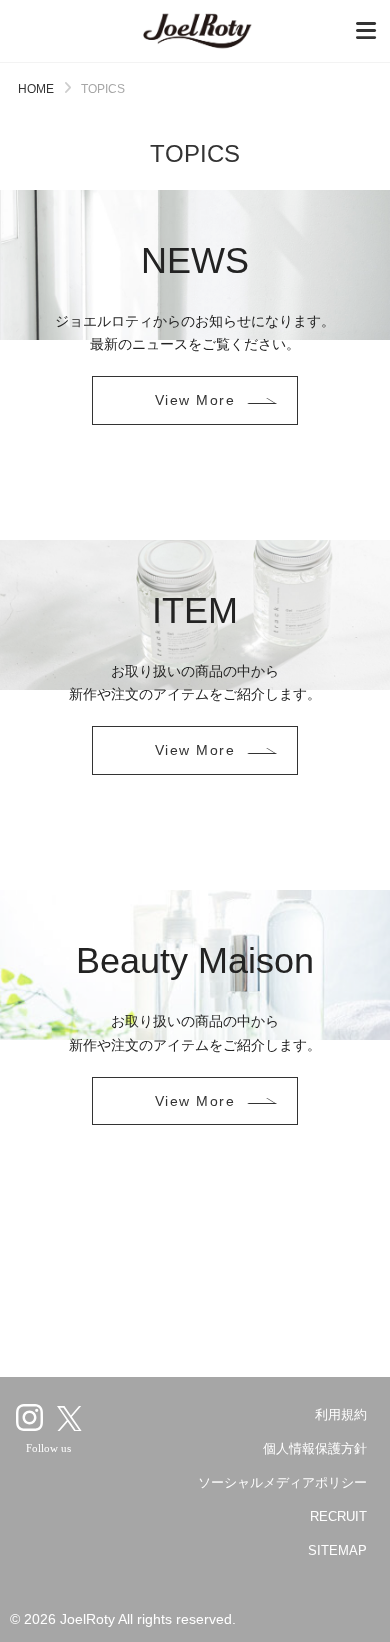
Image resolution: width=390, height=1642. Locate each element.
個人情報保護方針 (315, 1448)
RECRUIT (338, 1516)
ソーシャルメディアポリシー (282, 1482)
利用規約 (341, 1414)
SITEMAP (337, 1550)
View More (195, 400)
